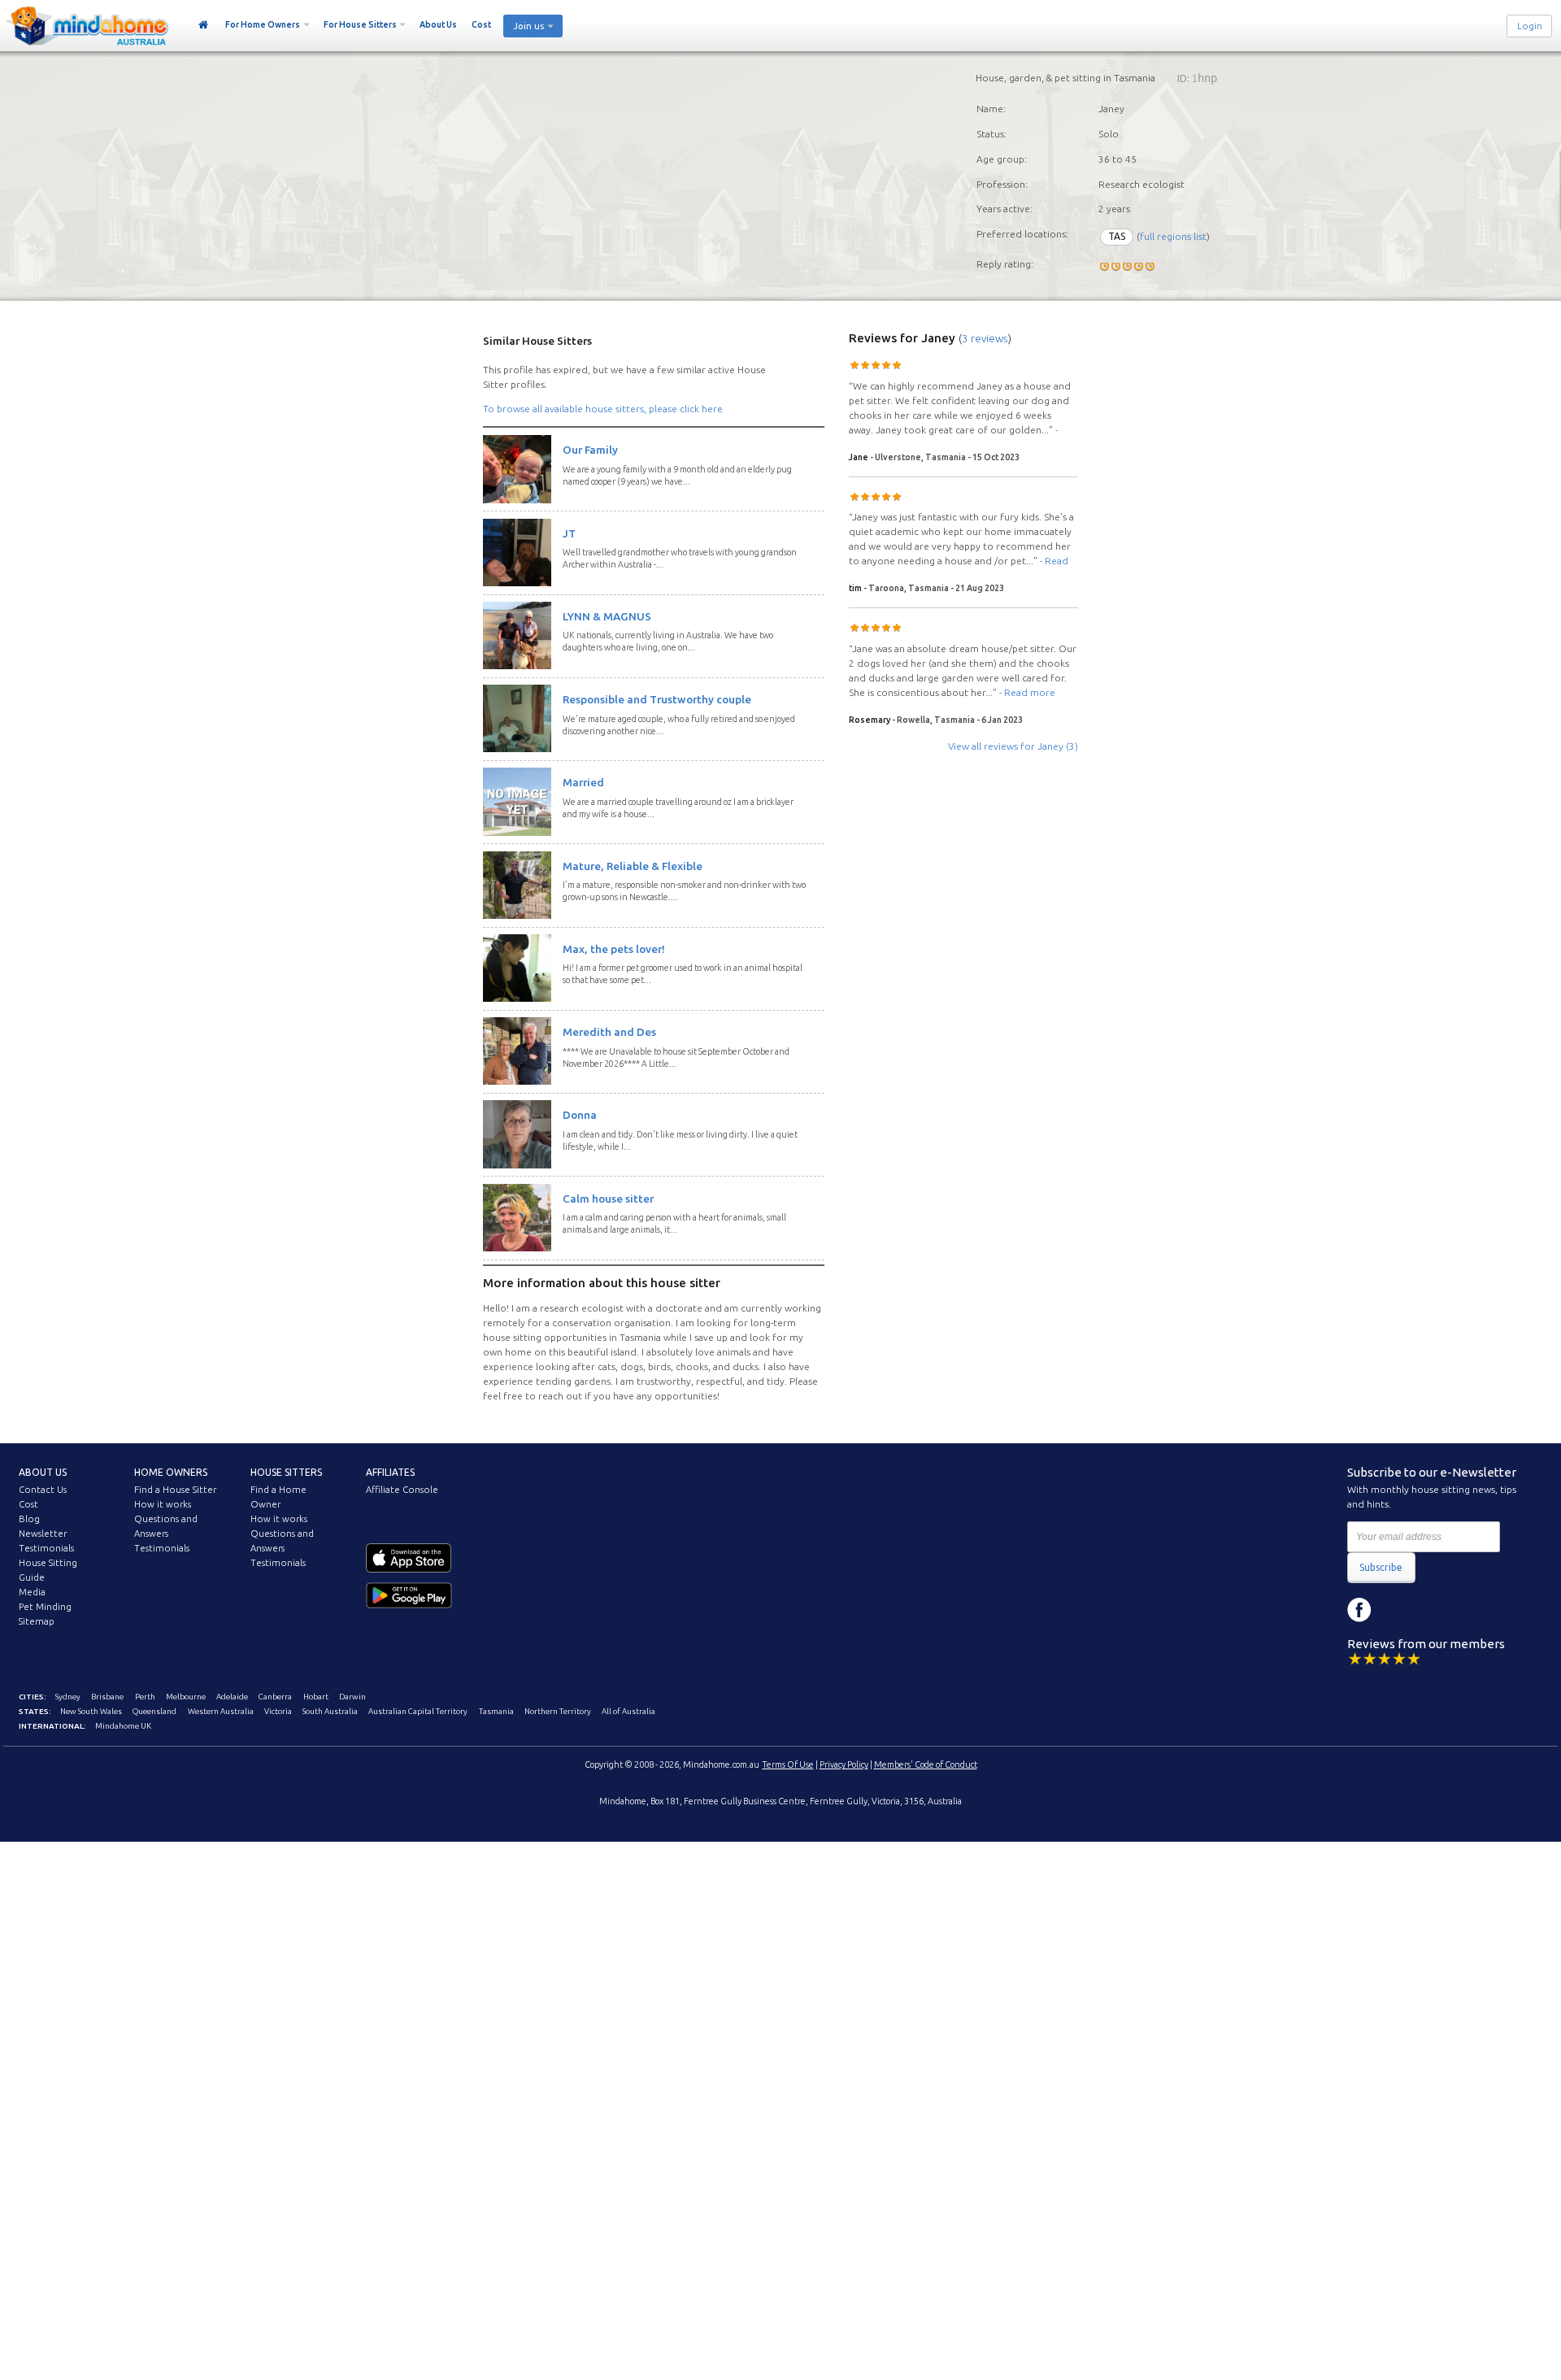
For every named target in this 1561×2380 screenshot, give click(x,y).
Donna (580, 1115)
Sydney (68, 1697)
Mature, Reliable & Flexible (633, 866)
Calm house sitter (608, 1199)
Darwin (352, 1697)
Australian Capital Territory (418, 1711)
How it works (163, 1504)
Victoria (278, 1711)
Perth (145, 1697)
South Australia (330, 1711)
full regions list (1173, 236)
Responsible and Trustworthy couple (657, 699)
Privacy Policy (844, 1764)
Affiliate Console (402, 1490)
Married (583, 782)
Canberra (275, 1697)
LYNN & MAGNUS (607, 616)
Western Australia (221, 1711)
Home (204, 25)
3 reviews (985, 338)
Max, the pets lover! (614, 949)
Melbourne (186, 1697)
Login (1530, 26)
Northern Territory (558, 1711)
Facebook (1359, 1610)
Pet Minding (45, 1607)
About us (43, 1472)
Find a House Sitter (175, 1490)
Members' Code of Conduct (926, 1764)
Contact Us (43, 1490)
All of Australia (628, 1711)
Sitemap (37, 1621)
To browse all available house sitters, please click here (603, 409)
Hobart (316, 1697)
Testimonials (46, 1548)
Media (32, 1592)
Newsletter (43, 1534)
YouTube (1433, 1610)
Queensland (154, 1711)
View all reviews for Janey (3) (1013, 746)
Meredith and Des (609, 1032)
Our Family (590, 450)
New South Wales (91, 1711)
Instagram (1396, 1610)
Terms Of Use (788, 1764)
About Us (438, 24)
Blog (29, 1519)
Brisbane (107, 1697)
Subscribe (1381, 1567)
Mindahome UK (123, 1726)
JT (569, 533)
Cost (481, 24)
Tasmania (496, 1711)
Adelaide (232, 1697)
